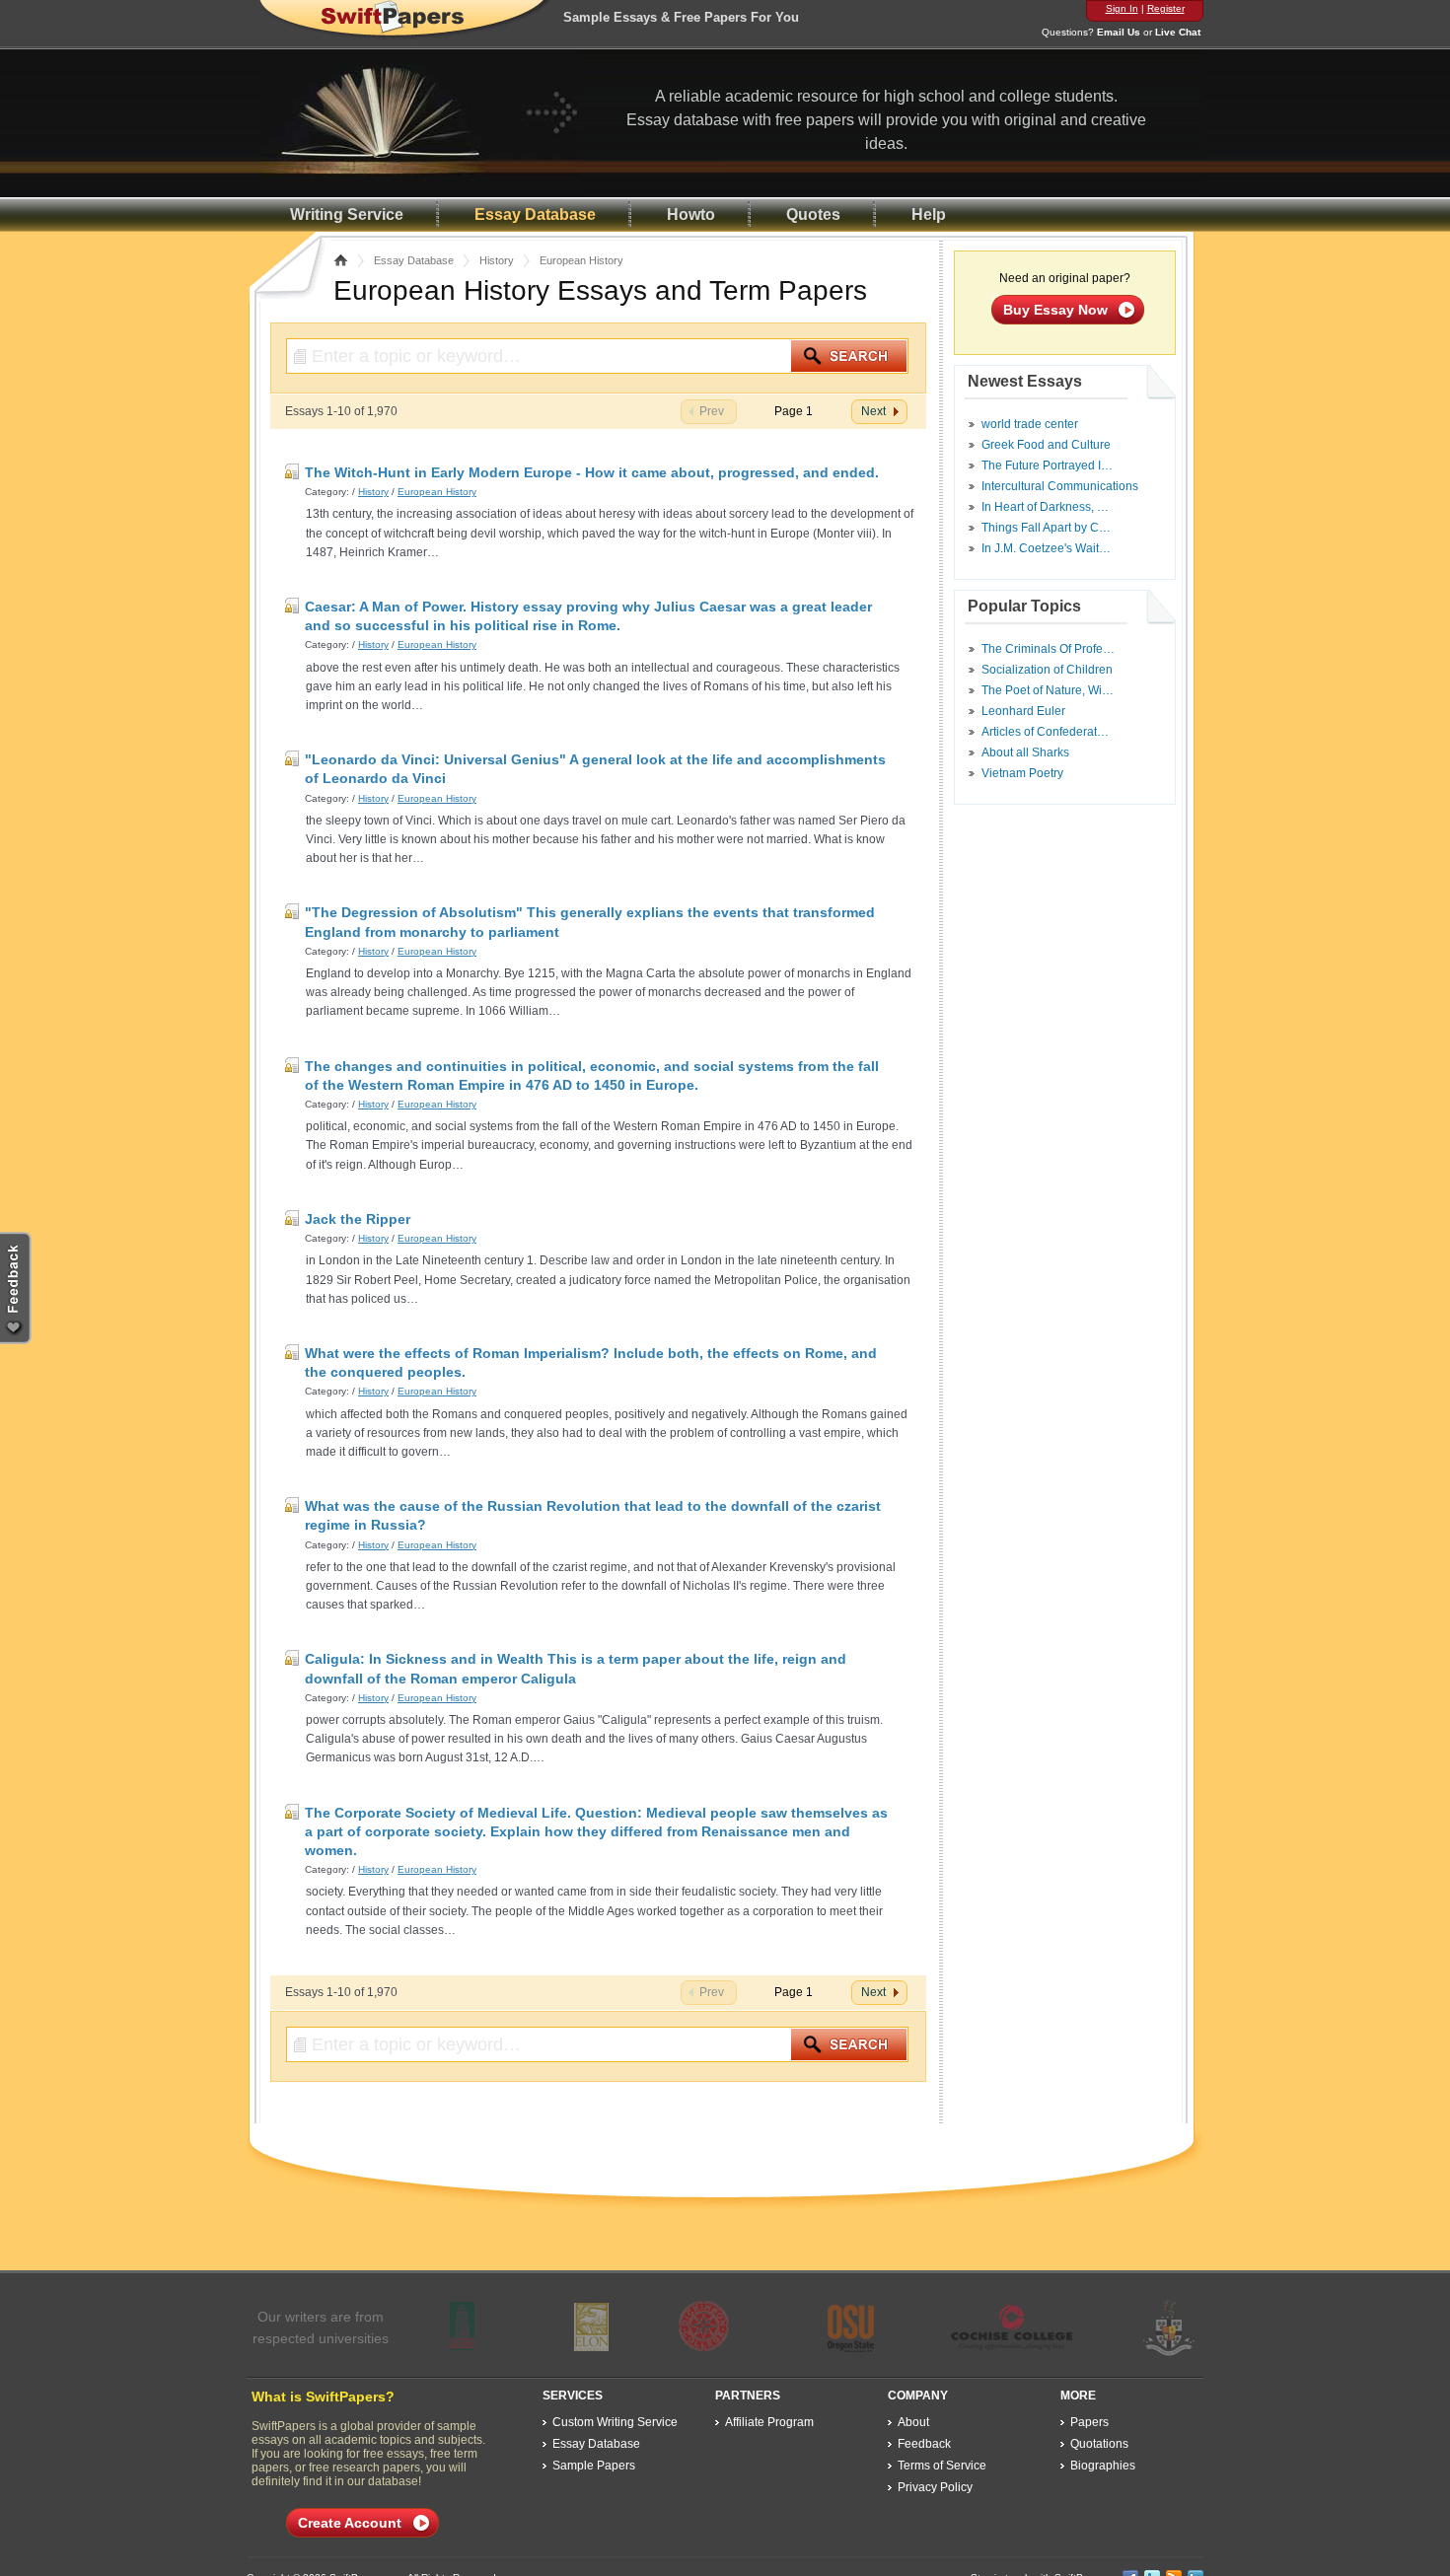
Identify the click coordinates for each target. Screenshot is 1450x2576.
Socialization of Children (1047, 670)
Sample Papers (594, 2466)
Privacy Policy (935, 2487)
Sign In (1122, 8)
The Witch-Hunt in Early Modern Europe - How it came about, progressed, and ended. (592, 472)
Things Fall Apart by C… (1046, 528)
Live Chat (1178, 32)
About (913, 2422)
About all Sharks (1025, 752)
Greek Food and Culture (1046, 445)
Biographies (1103, 2466)
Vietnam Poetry (1022, 773)
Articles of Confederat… (1045, 732)
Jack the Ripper (358, 1219)
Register (1166, 8)
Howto (691, 215)
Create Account (350, 2523)
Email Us (1119, 32)
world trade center (1030, 424)
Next (873, 411)
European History (437, 492)
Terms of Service (942, 2466)
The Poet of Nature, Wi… (1048, 690)
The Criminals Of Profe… (1048, 649)
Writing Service (347, 215)
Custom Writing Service (615, 2422)
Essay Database (535, 215)
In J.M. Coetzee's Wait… (1046, 548)
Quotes (813, 215)
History (497, 260)
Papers (1089, 2422)
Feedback (924, 2444)
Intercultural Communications (1060, 486)
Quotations (1099, 2444)
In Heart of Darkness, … (1045, 507)
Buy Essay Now (1055, 310)
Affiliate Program (769, 2422)
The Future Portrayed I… (1047, 465)
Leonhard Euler (1023, 711)
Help (929, 215)
